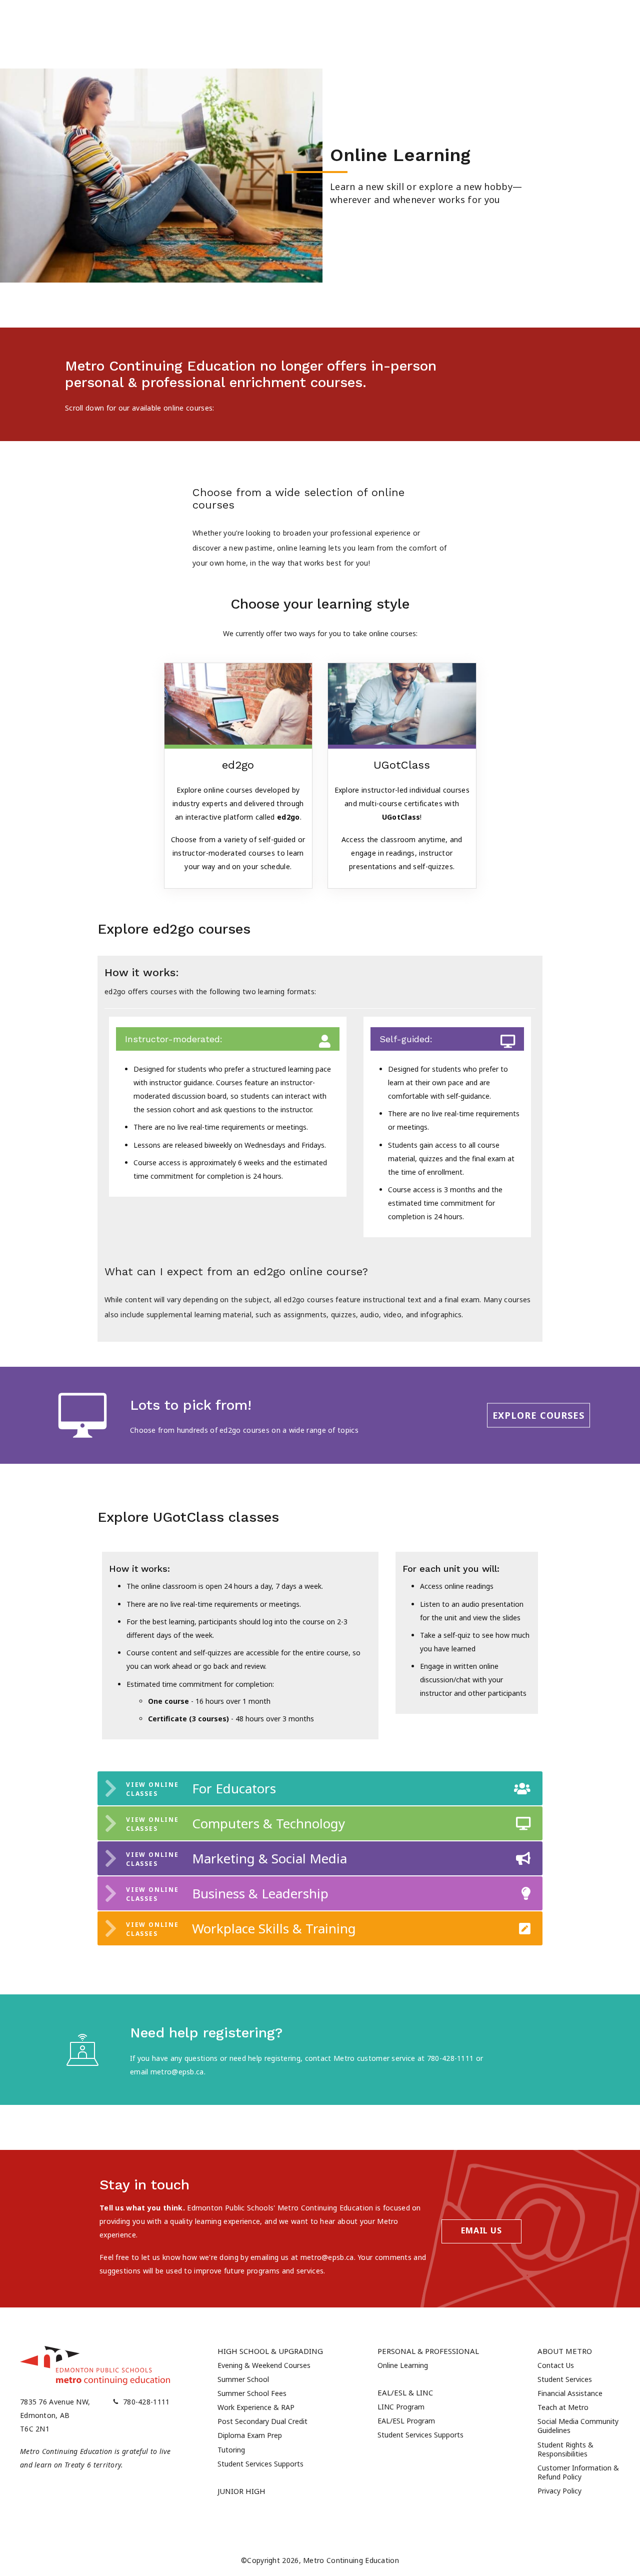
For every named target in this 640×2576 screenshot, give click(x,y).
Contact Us (556, 2365)
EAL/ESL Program (406, 2421)
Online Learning (403, 2365)
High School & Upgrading (270, 2351)
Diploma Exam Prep (250, 2435)
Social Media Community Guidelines (578, 2426)
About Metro (565, 2351)
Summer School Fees (252, 2393)
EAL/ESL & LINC (405, 2392)
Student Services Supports (260, 2464)
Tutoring (231, 2450)
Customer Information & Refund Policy (578, 2472)
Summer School (243, 2379)
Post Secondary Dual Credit (262, 2421)
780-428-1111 (146, 2402)
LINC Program (401, 2407)
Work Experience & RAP (256, 2407)
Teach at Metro (563, 2407)
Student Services (565, 2379)
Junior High (241, 2491)
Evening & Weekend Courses (264, 2365)
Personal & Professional (428, 2351)
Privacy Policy (559, 2491)
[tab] (320, 1788)
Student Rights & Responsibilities (565, 2449)
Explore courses (539, 1415)
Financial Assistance (570, 2393)
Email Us (481, 2230)
